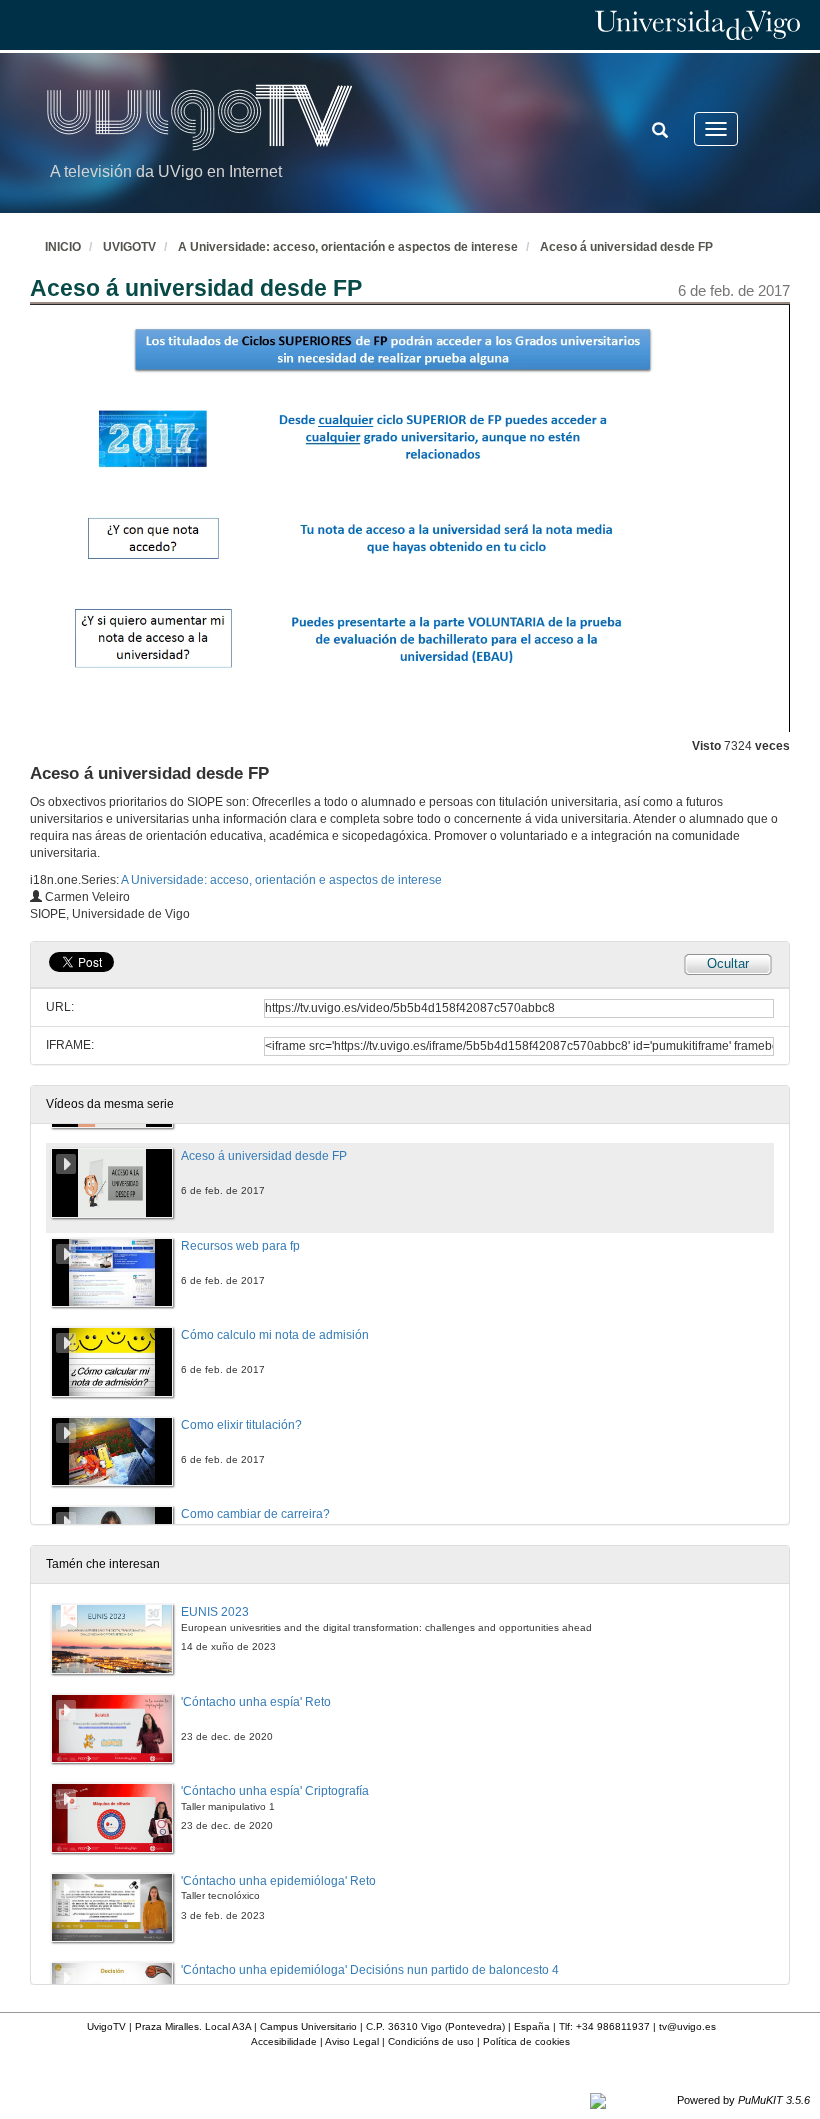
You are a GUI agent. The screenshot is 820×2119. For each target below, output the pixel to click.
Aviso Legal (352, 2041)
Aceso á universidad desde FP (626, 247)
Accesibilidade (284, 2041)
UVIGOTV (129, 247)
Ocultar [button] (728, 963)
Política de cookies (526, 2041)
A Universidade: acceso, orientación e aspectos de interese (348, 247)
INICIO (63, 247)
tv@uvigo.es (687, 2026)
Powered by (743, 2100)
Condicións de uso (431, 2041)
